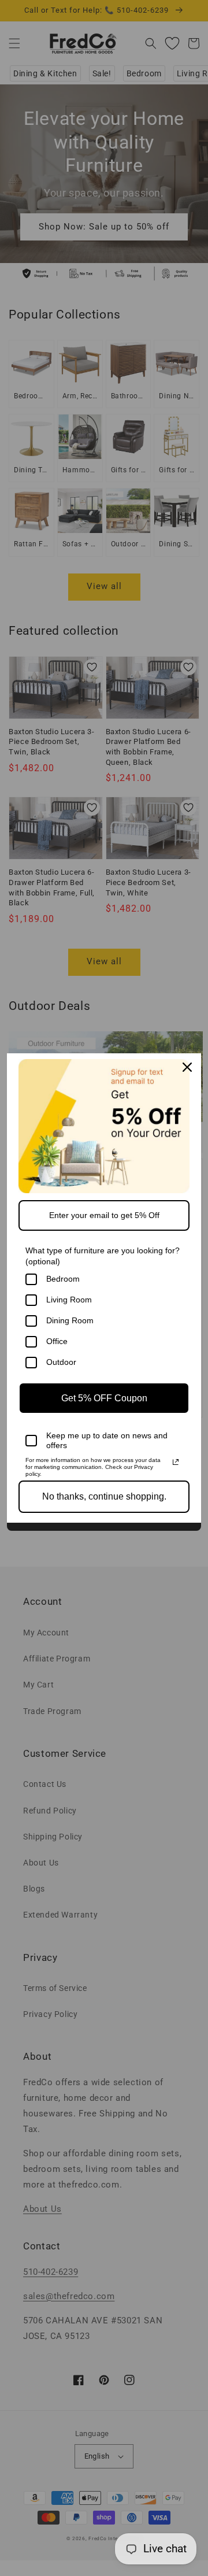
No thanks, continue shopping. (104, 1496)
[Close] (187, 1067)
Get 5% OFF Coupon (104, 1398)
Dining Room (70, 1320)
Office (57, 1341)
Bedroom (63, 1279)
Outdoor (61, 1362)
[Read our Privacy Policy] (176, 1462)
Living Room (69, 1300)
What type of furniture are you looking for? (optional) (103, 1256)
